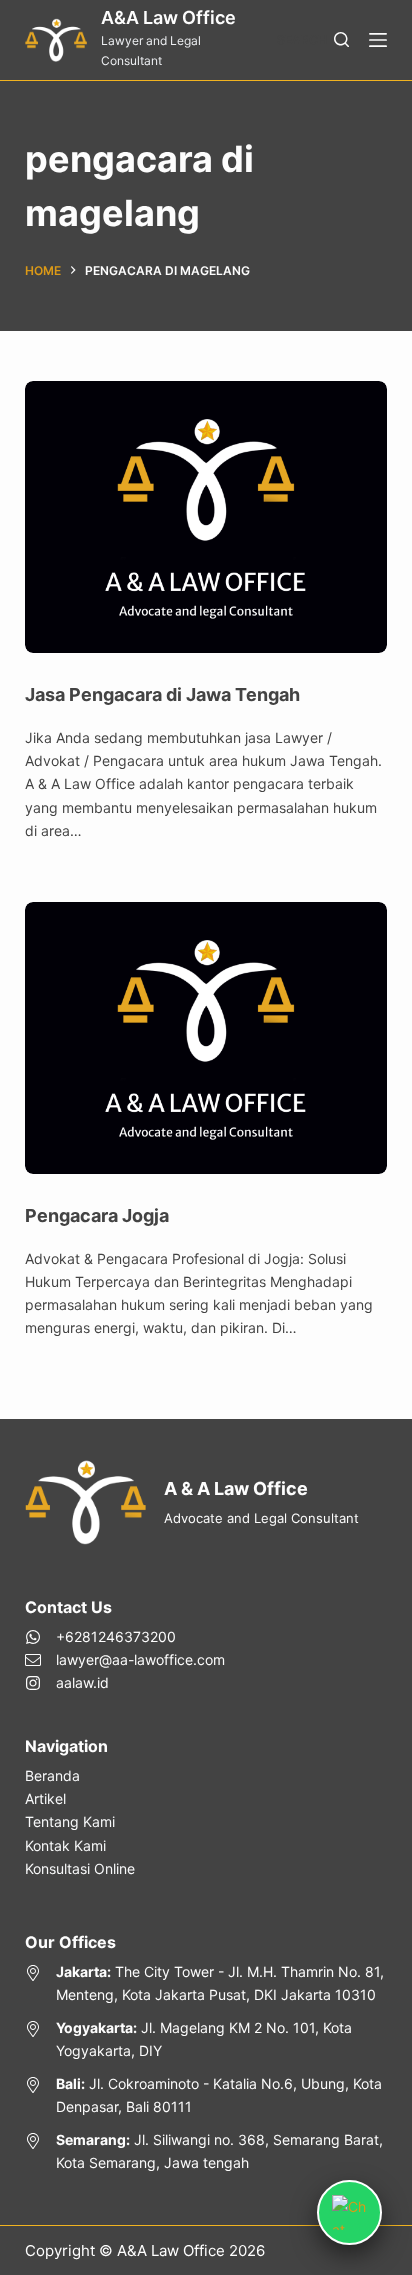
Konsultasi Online (80, 1868)
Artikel (45, 1798)
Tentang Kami (70, 1821)
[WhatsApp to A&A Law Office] (125, 1636)
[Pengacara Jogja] (206, 1038)
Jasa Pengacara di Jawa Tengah (162, 694)
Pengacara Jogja (97, 1215)
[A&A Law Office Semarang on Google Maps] (206, 2151)
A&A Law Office (168, 17)
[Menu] (378, 40)
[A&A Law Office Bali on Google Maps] (206, 2095)
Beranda (52, 1775)
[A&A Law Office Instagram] (125, 1682)
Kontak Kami (65, 1845)
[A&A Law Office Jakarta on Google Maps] (206, 1983)
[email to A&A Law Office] (125, 1659)
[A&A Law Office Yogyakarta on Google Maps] (206, 2039)
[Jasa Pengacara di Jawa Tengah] (206, 517)
